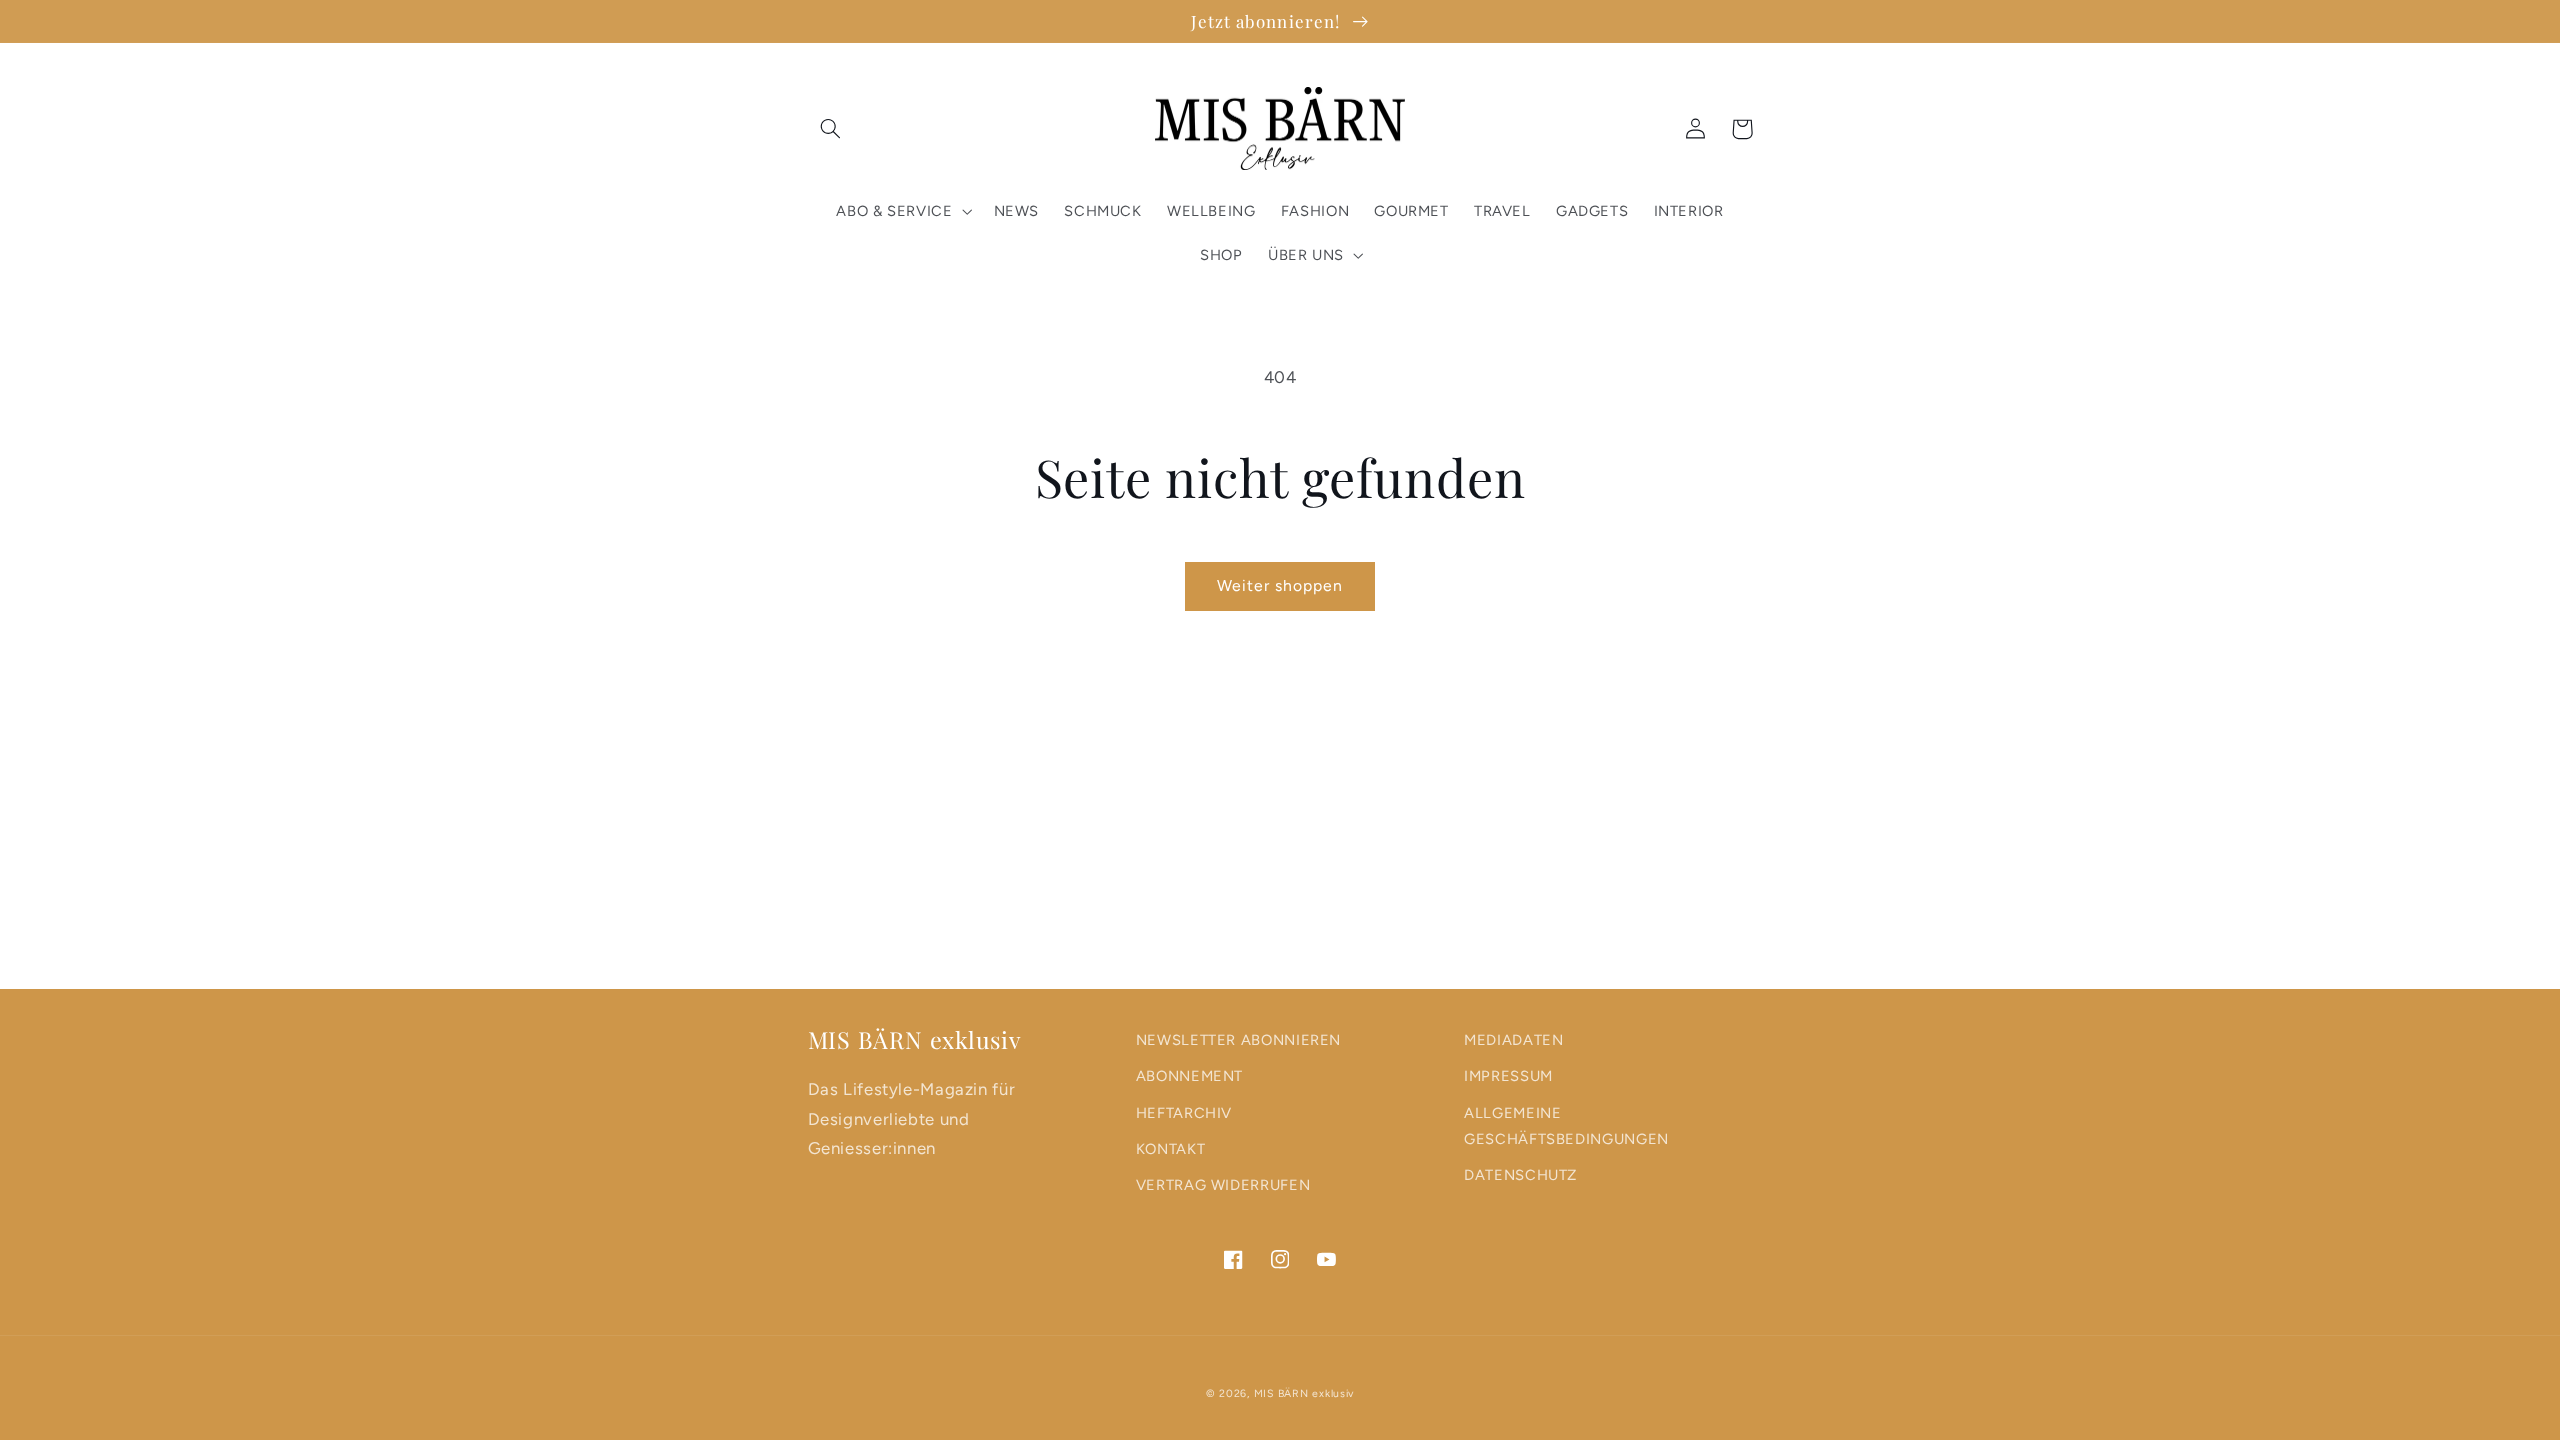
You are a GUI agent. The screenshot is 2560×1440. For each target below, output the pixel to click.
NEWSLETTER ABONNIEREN (1238, 1040)
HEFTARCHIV (1184, 1113)
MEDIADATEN (1513, 1040)
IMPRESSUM (1508, 1076)
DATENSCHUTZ (1520, 1175)
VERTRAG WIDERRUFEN (1223, 1185)
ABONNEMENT (1189, 1076)
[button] (831, 129)
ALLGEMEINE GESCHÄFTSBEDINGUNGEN (1566, 1126)
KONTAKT (1170, 1149)
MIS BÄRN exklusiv (1304, 1393)
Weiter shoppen (1280, 585)
